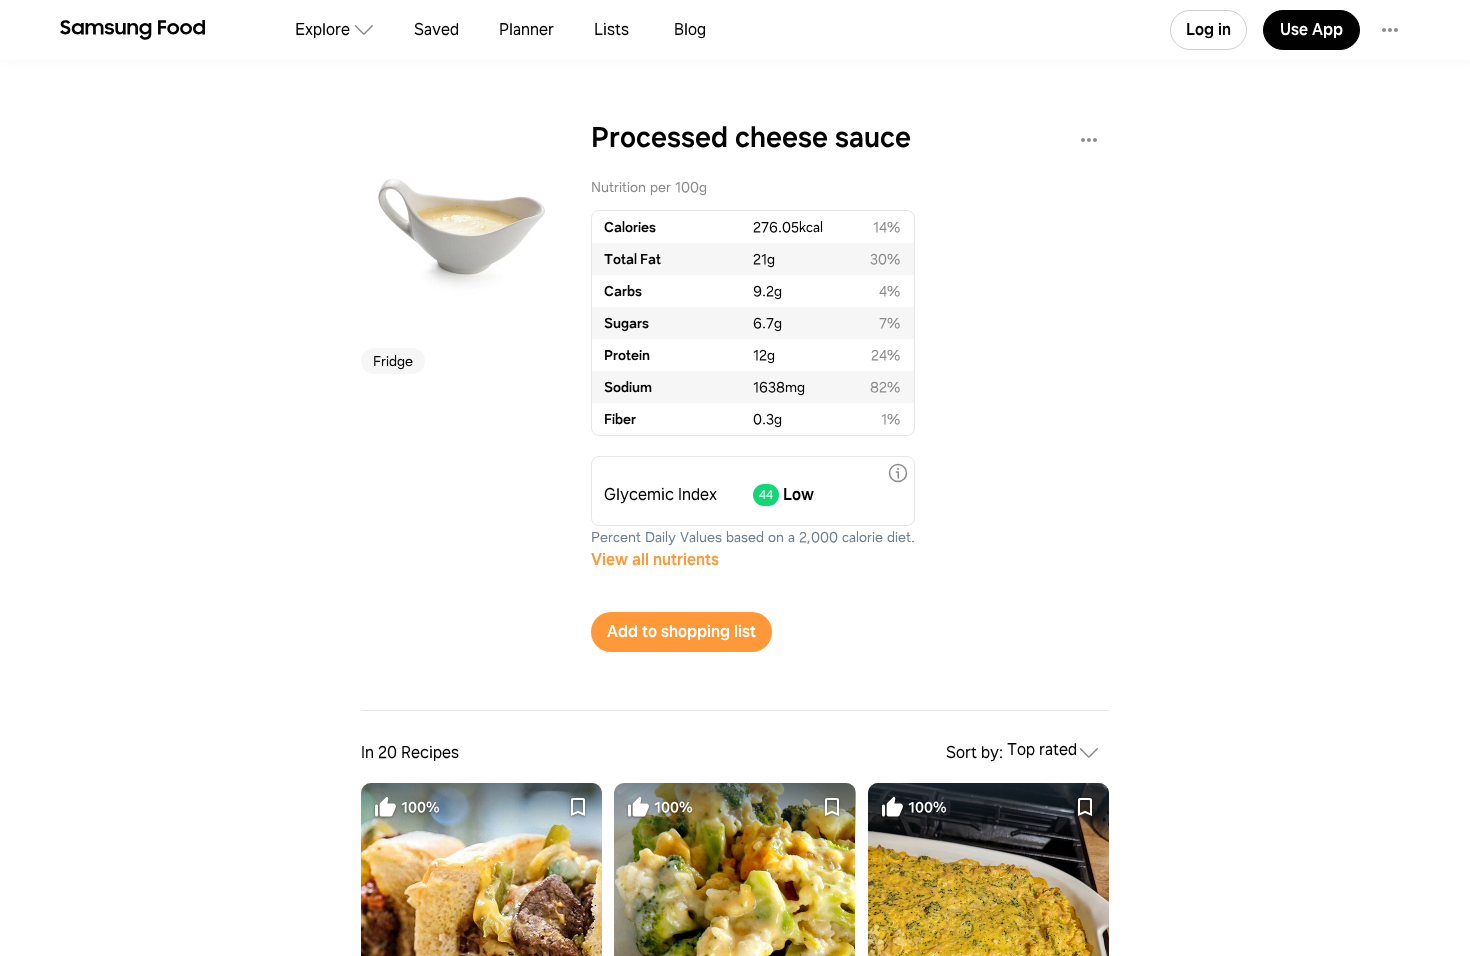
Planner (526, 29)
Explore (322, 29)
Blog (690, 29)
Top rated (1042, 750)
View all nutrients (655, 559)
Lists (611, 29)
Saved (436, 29)
